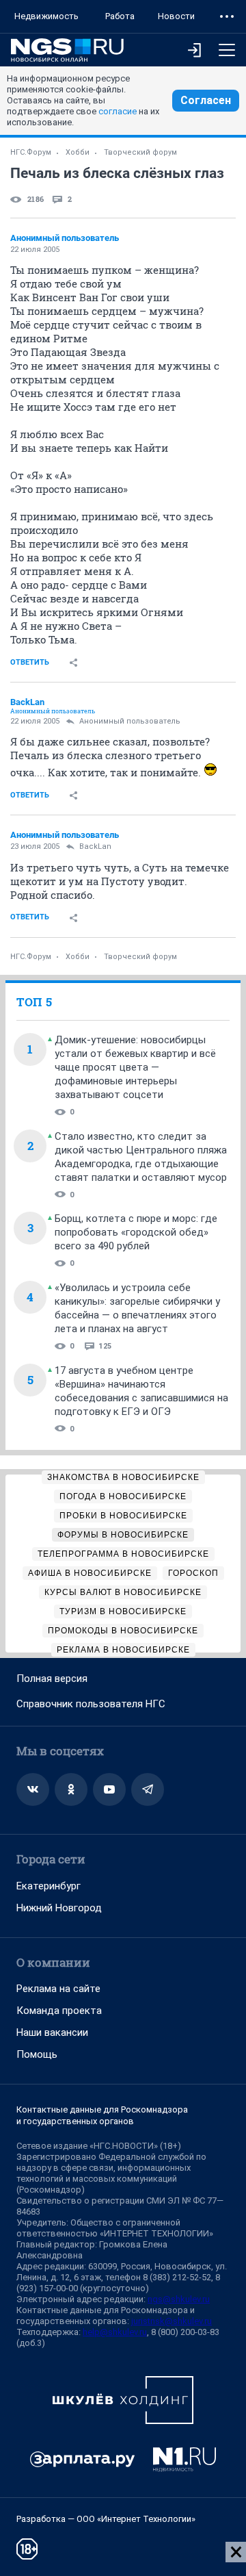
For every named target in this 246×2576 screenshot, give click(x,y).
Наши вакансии (52, 2032)
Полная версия (52, 1679)
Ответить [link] (30, 662)
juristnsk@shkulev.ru (172, 2321)
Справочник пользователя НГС (91, 1704)
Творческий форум (140, 152)
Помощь (37, 2054)
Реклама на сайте (58, 1989)
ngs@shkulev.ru (179, 2299)
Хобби (78, 152)
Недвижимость (46, 16)
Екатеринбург (49, 1886)
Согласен (206, 100)
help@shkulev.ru (115, 2332)
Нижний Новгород (59, 1908)
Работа (120, 16)
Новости (176, 16)
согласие (118, 111)
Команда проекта (59, 2011)
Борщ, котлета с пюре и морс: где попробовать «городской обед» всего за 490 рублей (136, 1232)
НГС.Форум (31, 152)
